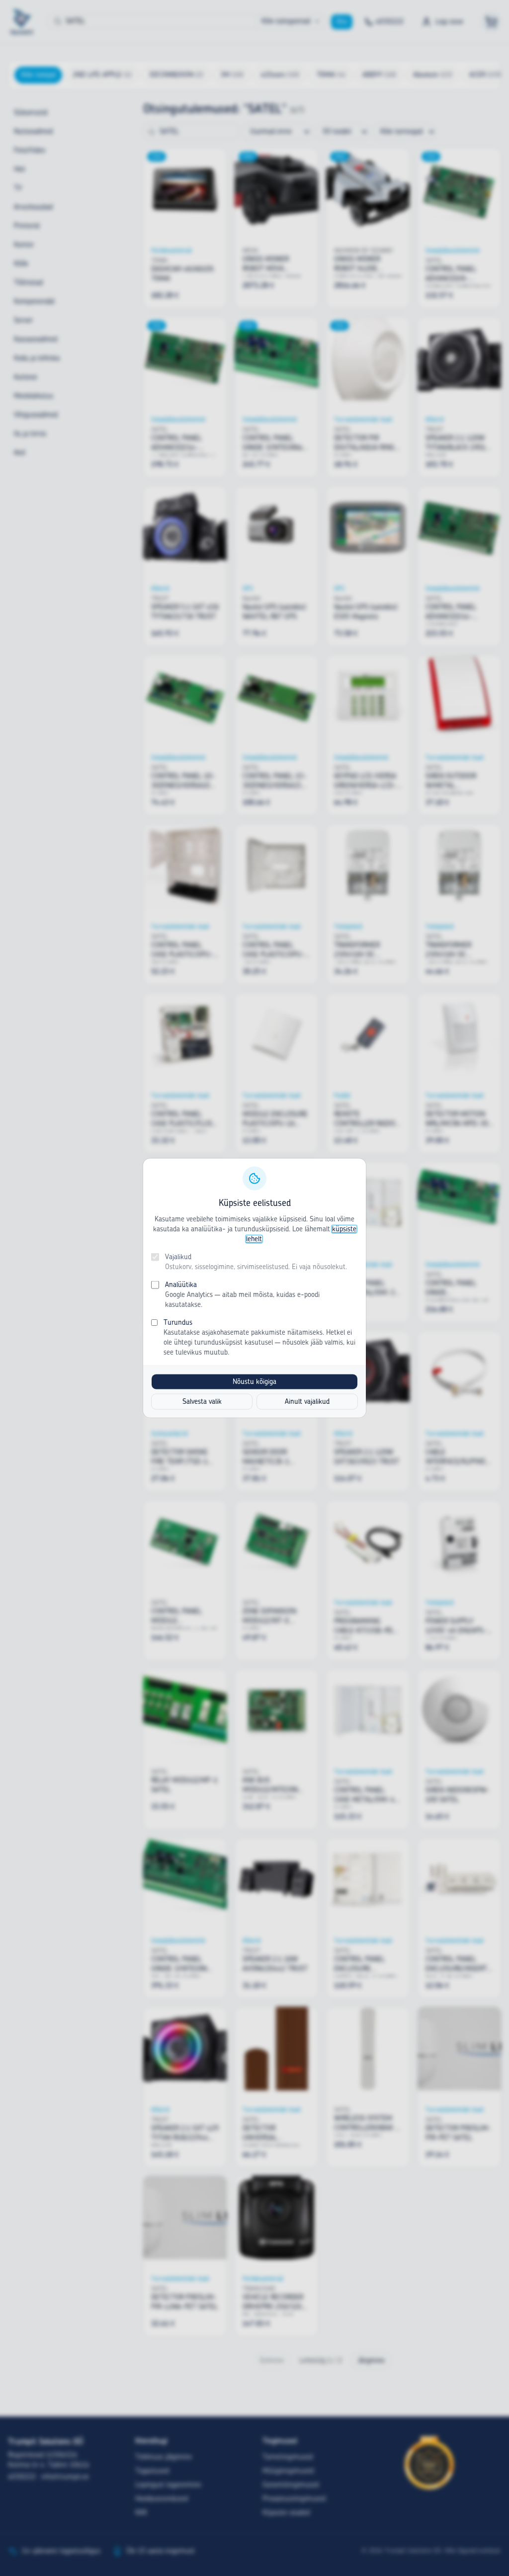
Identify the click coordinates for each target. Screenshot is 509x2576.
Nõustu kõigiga (254, 1382)
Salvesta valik (202, 1402)
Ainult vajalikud (307, 1402)
